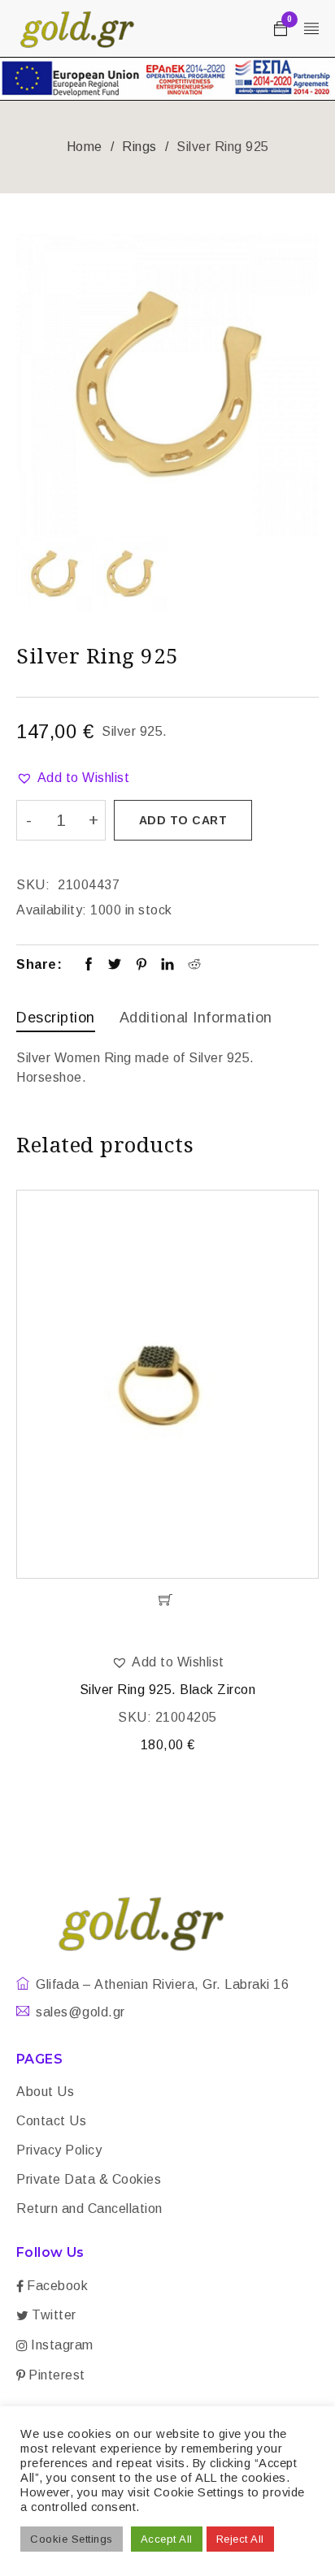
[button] (73, 778)
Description (56, 1018)
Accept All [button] (167, 2539)
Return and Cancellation (89, 2209)
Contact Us (51, 2121)
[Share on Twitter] (115, 966)
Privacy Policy (59, 2150)
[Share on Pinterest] (142, 966)
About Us (45, 2092)
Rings (139, 147)
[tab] (56, 1020)
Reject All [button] (240, 2539)
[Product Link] (167, 1384)
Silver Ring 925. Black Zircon (168, 1690)
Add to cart (183, 820)
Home (85, 147)
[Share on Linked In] (168, 966)
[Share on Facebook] (89, 966)
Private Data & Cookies (89, 2179)
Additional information (196, 1018)
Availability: (52, 910)
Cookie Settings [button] (72, 2539)
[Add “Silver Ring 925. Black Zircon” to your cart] (167, 1600)
